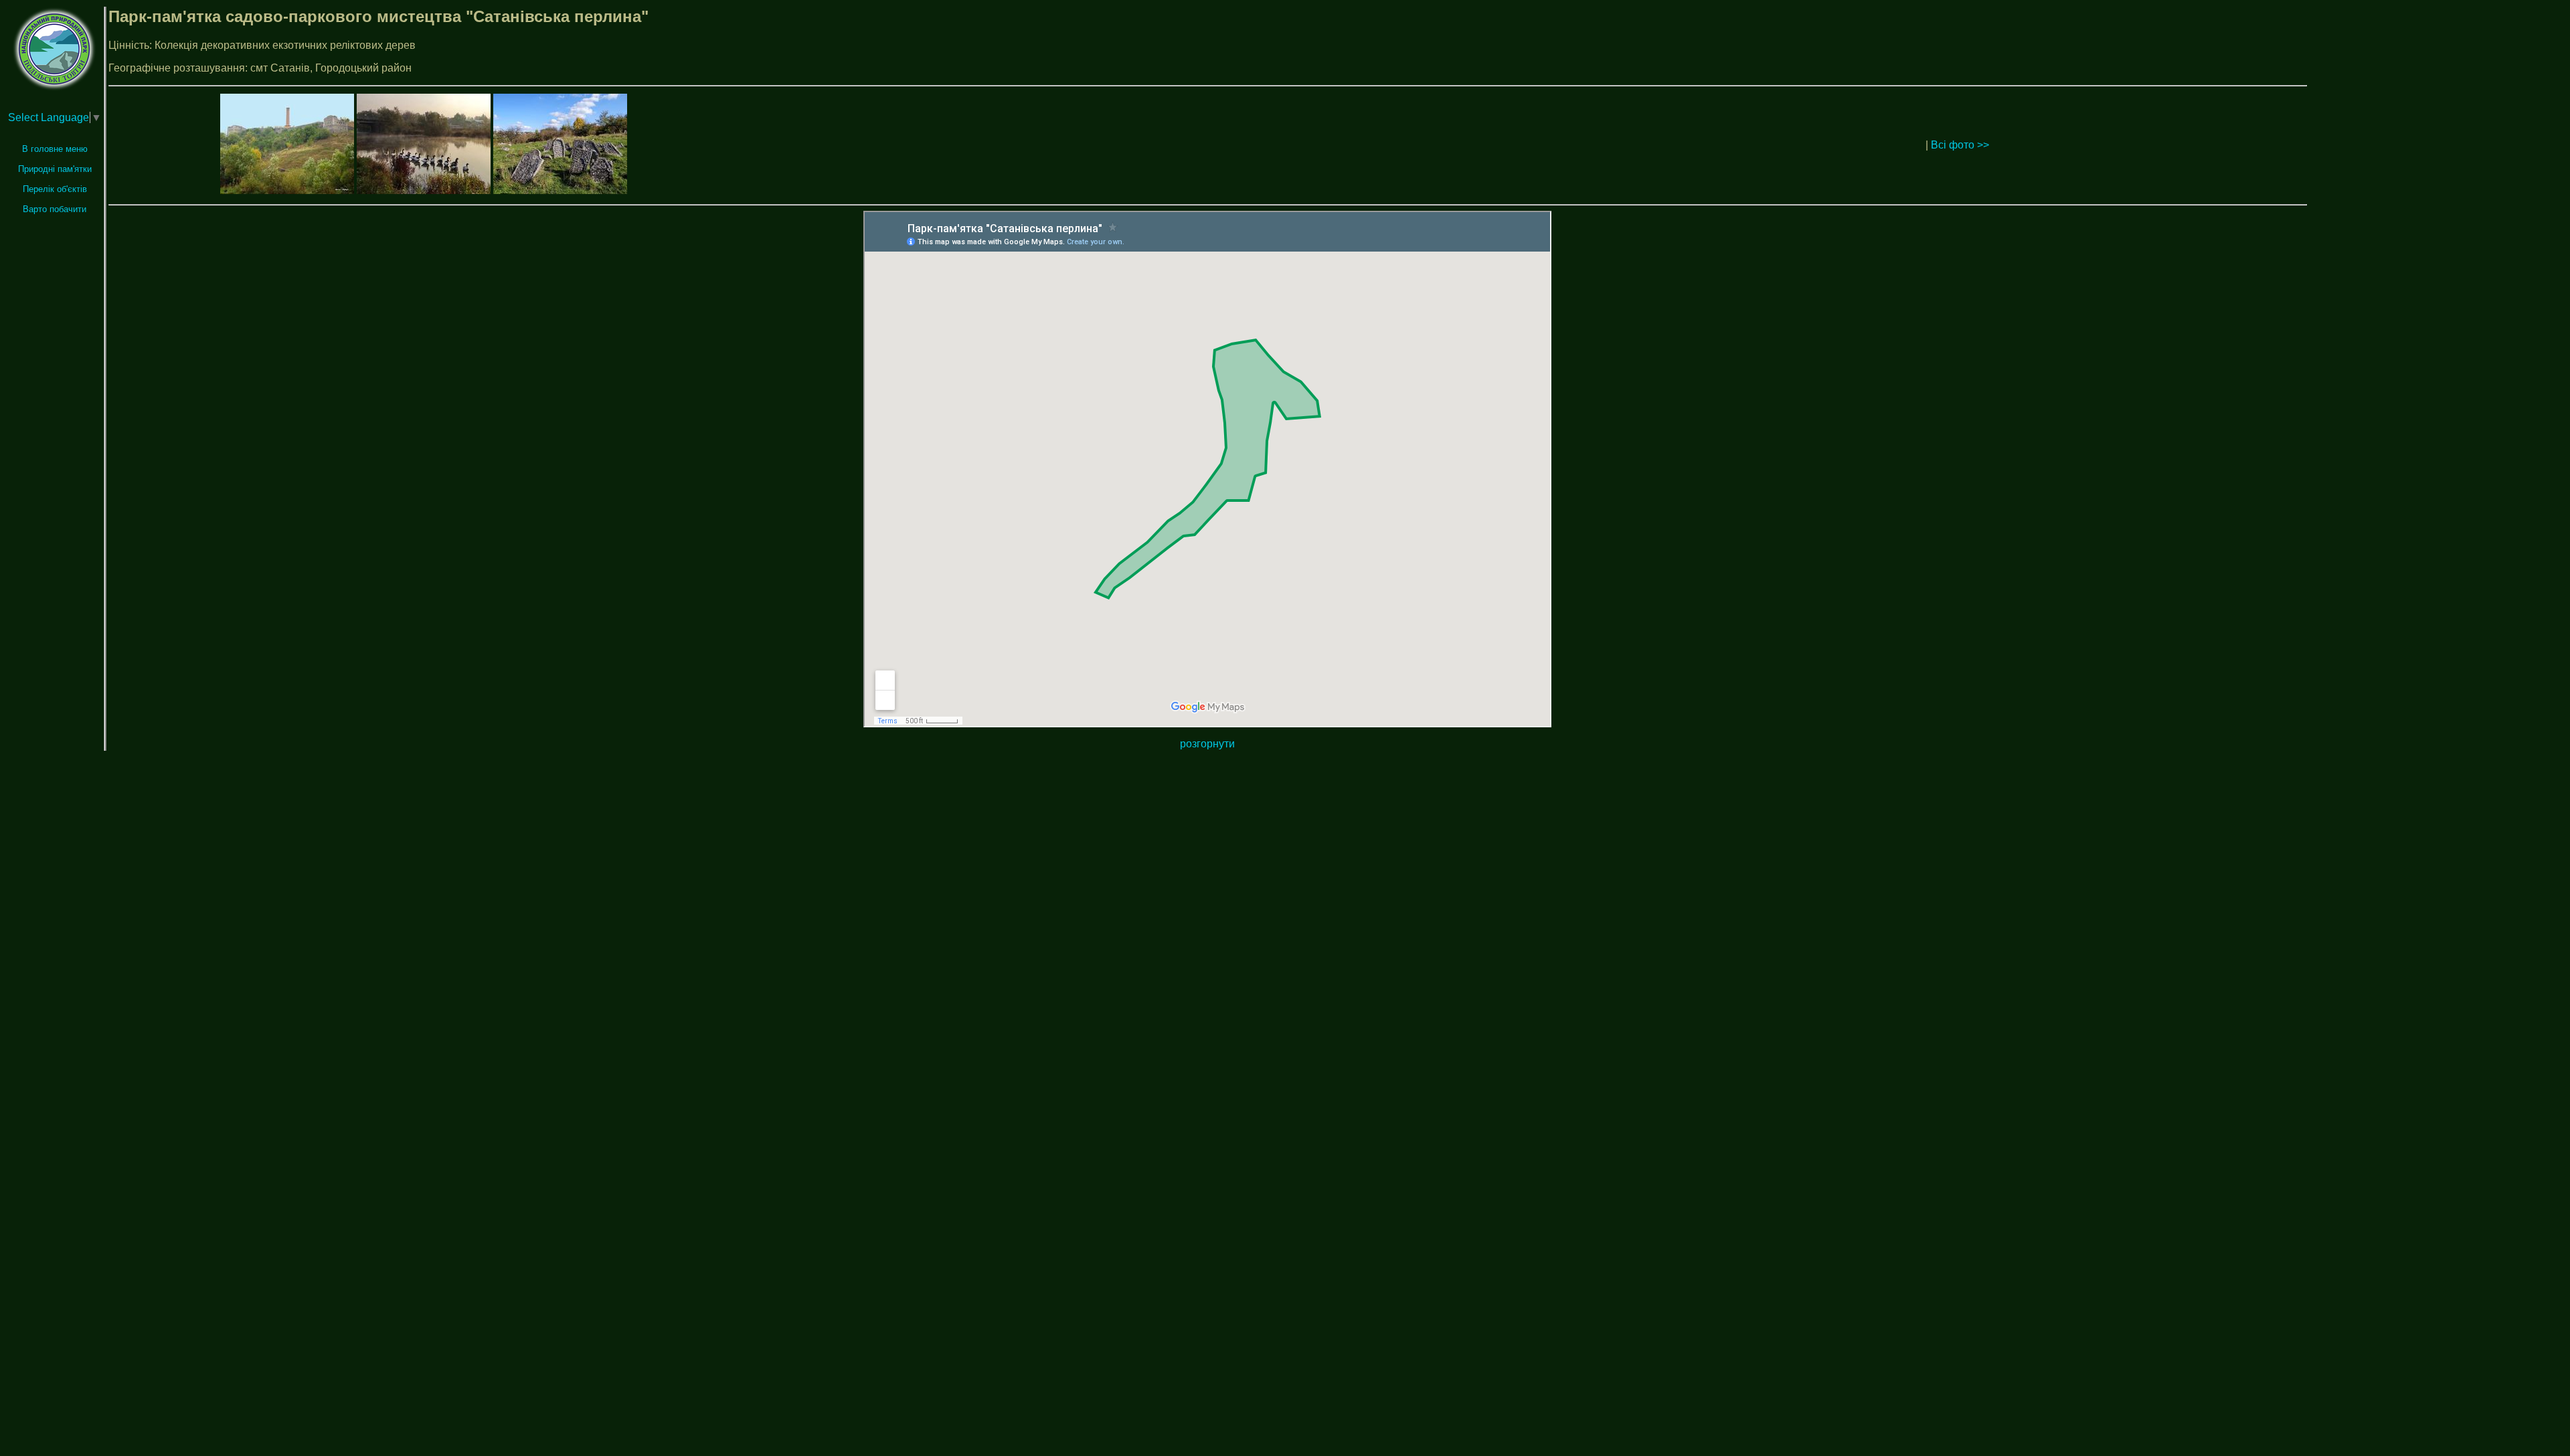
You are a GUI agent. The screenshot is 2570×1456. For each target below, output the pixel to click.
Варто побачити (55, 209)
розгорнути (1207, 744)
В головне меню (55, 149)
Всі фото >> (1960, 145)
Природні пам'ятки (55, 169)
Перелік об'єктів (55, 189)
